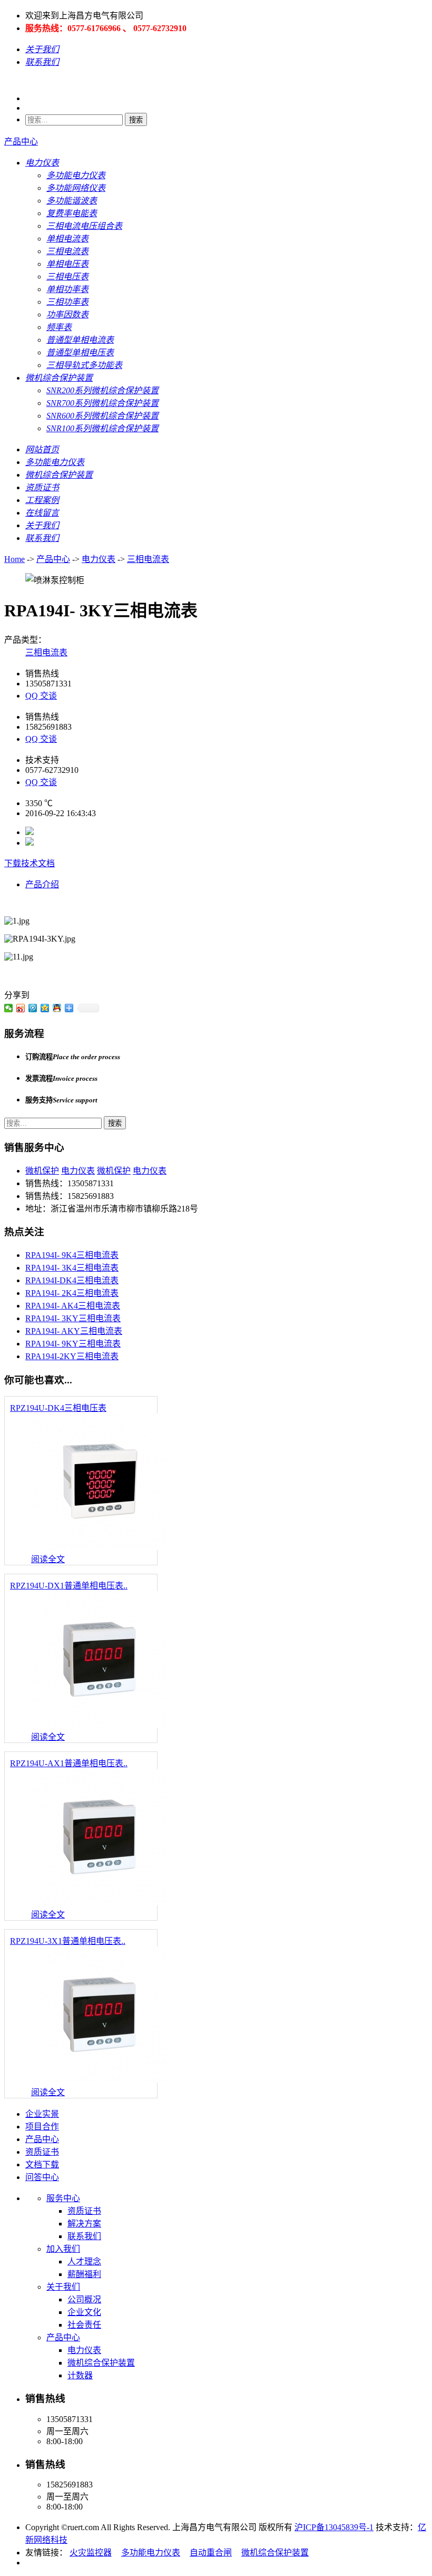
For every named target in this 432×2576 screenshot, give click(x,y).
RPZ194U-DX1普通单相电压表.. (69, 1586)
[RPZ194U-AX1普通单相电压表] (99, 1902)
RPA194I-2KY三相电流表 (72, 1356)
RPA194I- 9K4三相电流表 (72, 1255)
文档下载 (42, 2165)
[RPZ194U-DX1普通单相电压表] (99, 1725)
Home (14, 559)
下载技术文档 (30, 863)
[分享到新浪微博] (21, 1008)
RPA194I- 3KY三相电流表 (73, 1318)
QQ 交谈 (41, 696)
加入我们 (63, 2249)
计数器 (80, 2375)
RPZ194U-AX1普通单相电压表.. (69, 1763)
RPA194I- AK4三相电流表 (73, 1306)
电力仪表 (99, 559)
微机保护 (42, 1171)
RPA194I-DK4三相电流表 (72, 1280)
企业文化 (84, 2312)
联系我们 (84, 2236)
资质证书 (42, 2152)
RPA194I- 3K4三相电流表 (72, 1268)
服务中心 (63, 2198)
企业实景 (42, 2114)
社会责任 (84, 2325)
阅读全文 (48, 1559)
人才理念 (84, 2262)
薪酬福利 (84, 2274)
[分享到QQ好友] (57, 1008)
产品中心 (21, 142)
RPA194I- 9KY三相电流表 (73, 1344)
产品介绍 (42, 884)
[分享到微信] (9, 1008)
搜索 (136, 120)
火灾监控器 (91, 2553)
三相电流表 (148, 559)
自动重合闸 (211, 2553)
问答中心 (42, 2177)
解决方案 (84, 2224)
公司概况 (84, 2299)
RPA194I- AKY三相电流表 (74, 1331)
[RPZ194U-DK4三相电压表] (99, 1547)
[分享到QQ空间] (45, 1008)
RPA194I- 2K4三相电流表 (72, 1293)
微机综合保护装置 (101, 2363)
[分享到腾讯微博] (33, 1008)
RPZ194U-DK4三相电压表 (58, 1408)
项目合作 (42, 2127)
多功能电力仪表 (151, 2553)
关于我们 (63, 2287)
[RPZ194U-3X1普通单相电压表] (99, 2080)
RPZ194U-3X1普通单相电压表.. (68, 1941)
